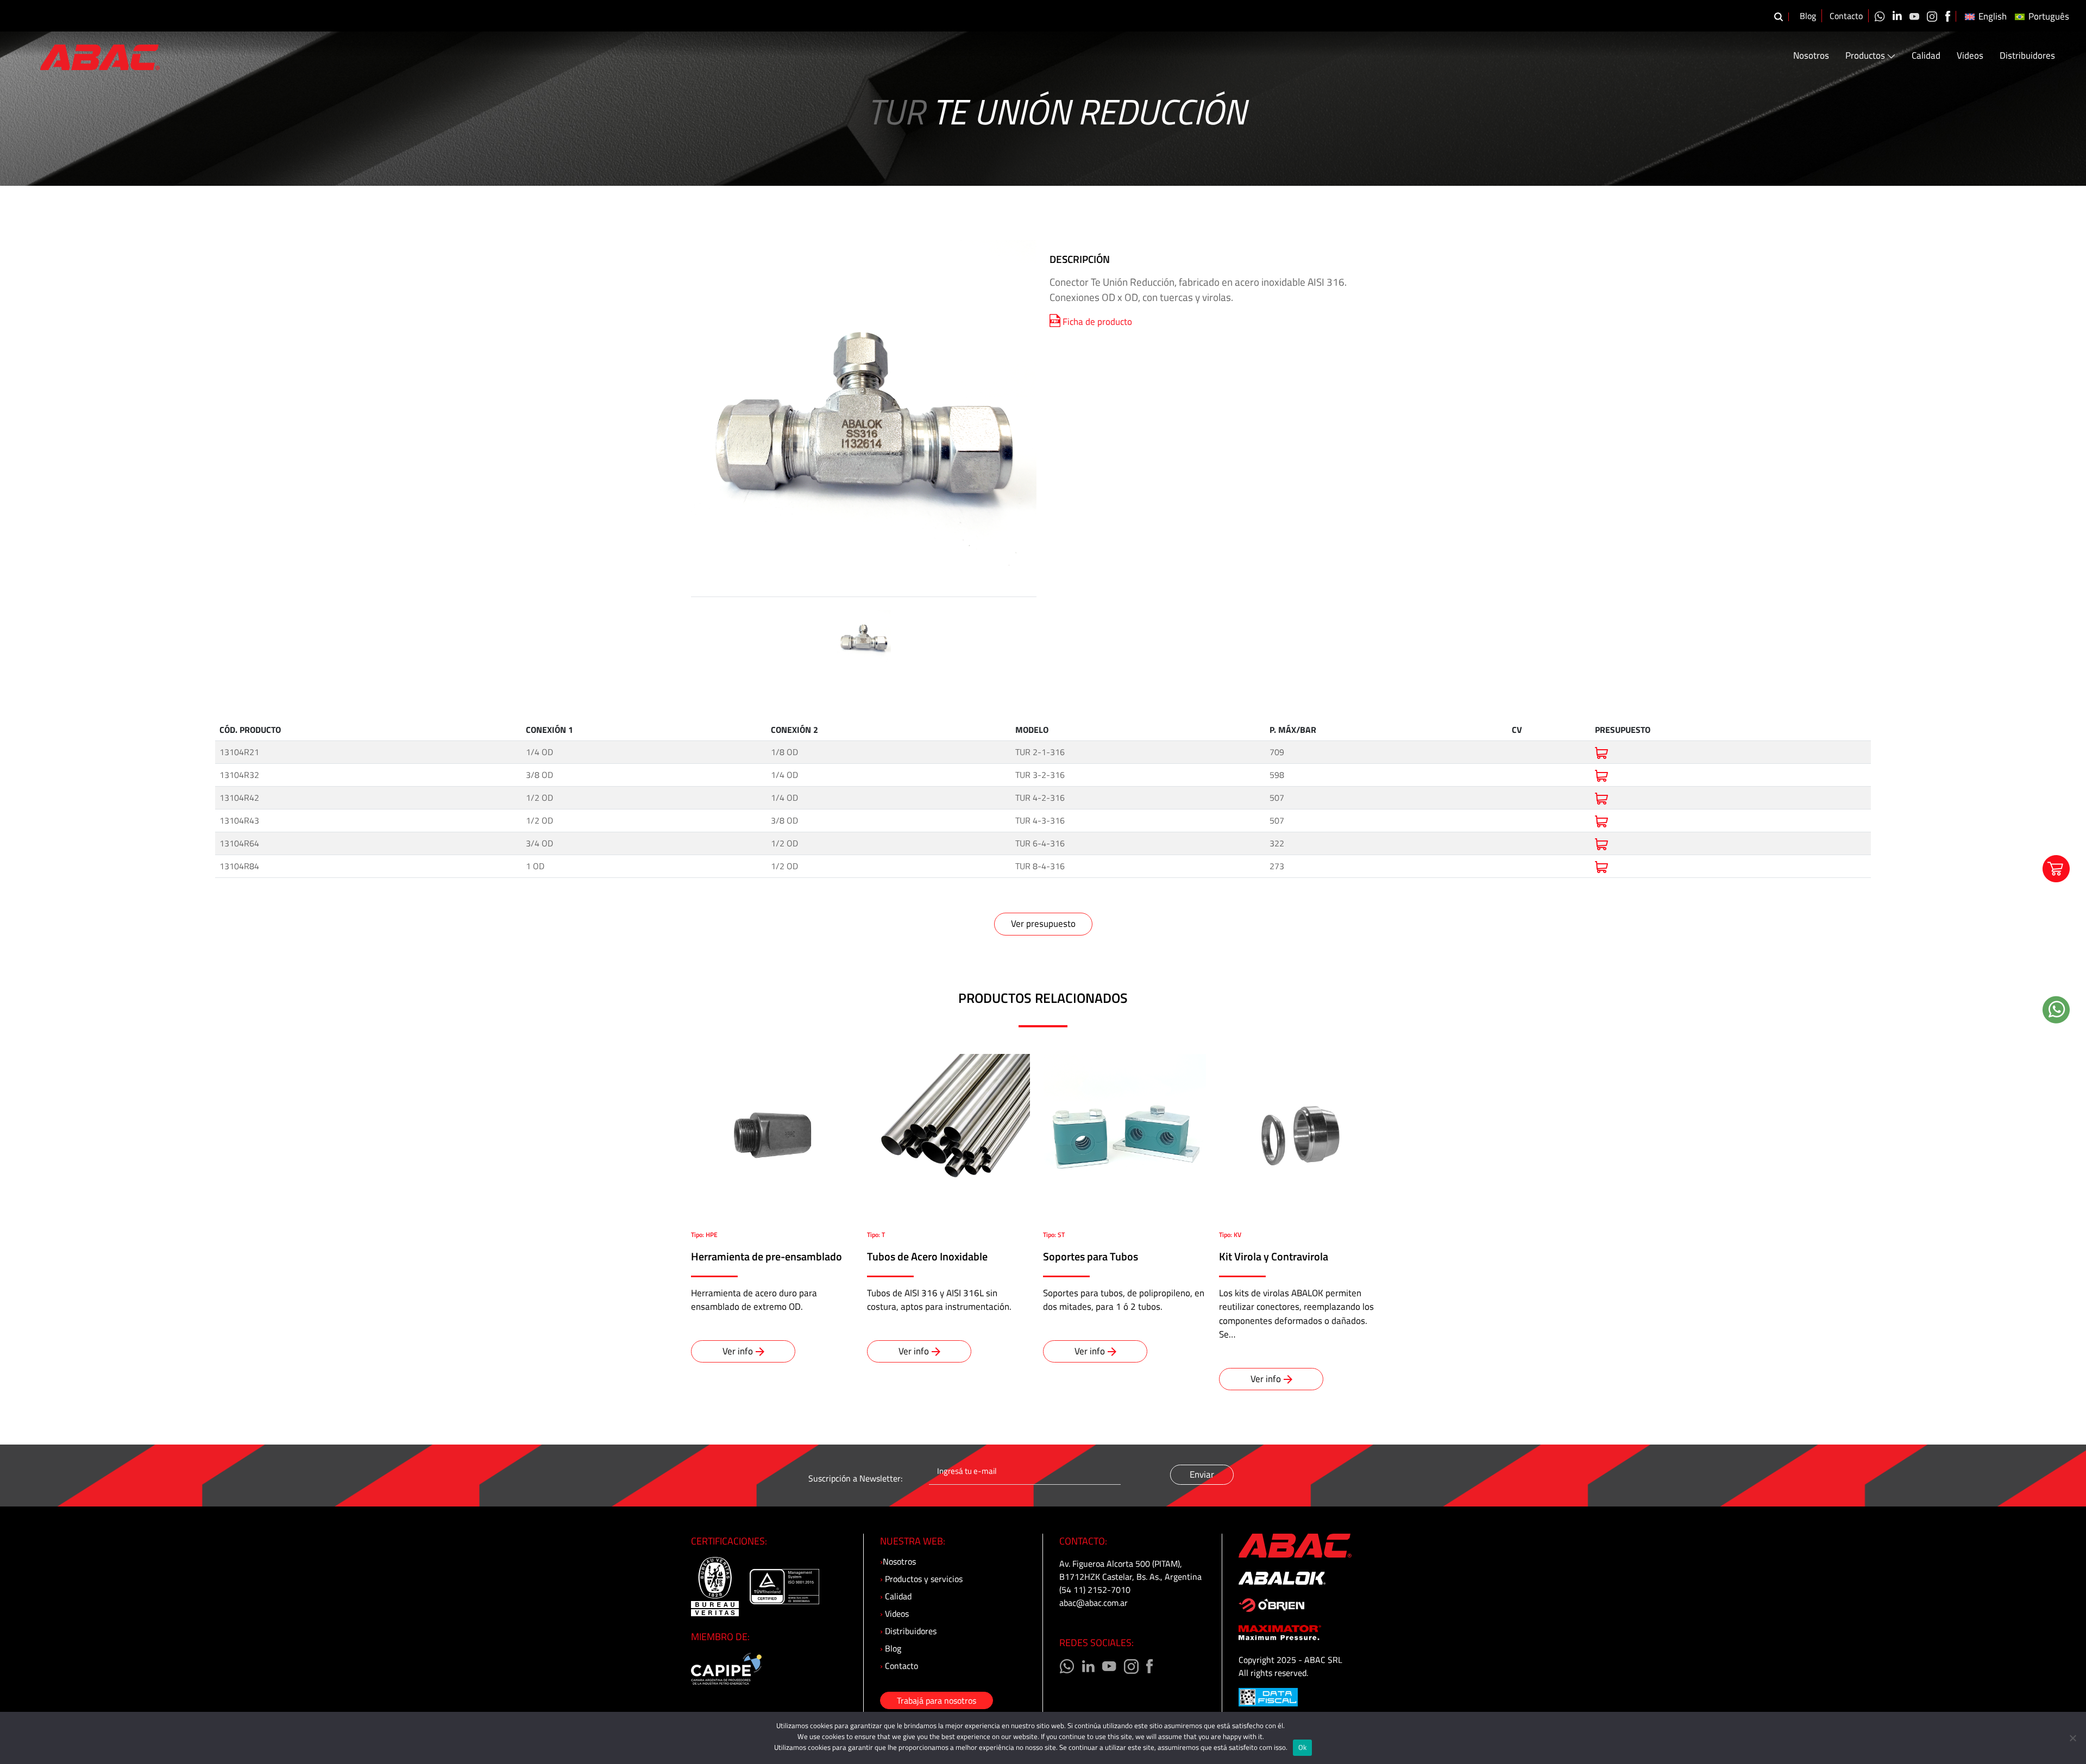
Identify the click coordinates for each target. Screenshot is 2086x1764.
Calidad (1926, 56)
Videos (1970, 56)
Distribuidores (2027, 56)
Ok (1303, 1747)
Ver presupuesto (1043, 924)
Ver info (738, 1351)
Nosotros (1811, 56)
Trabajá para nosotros (937, 1700)
